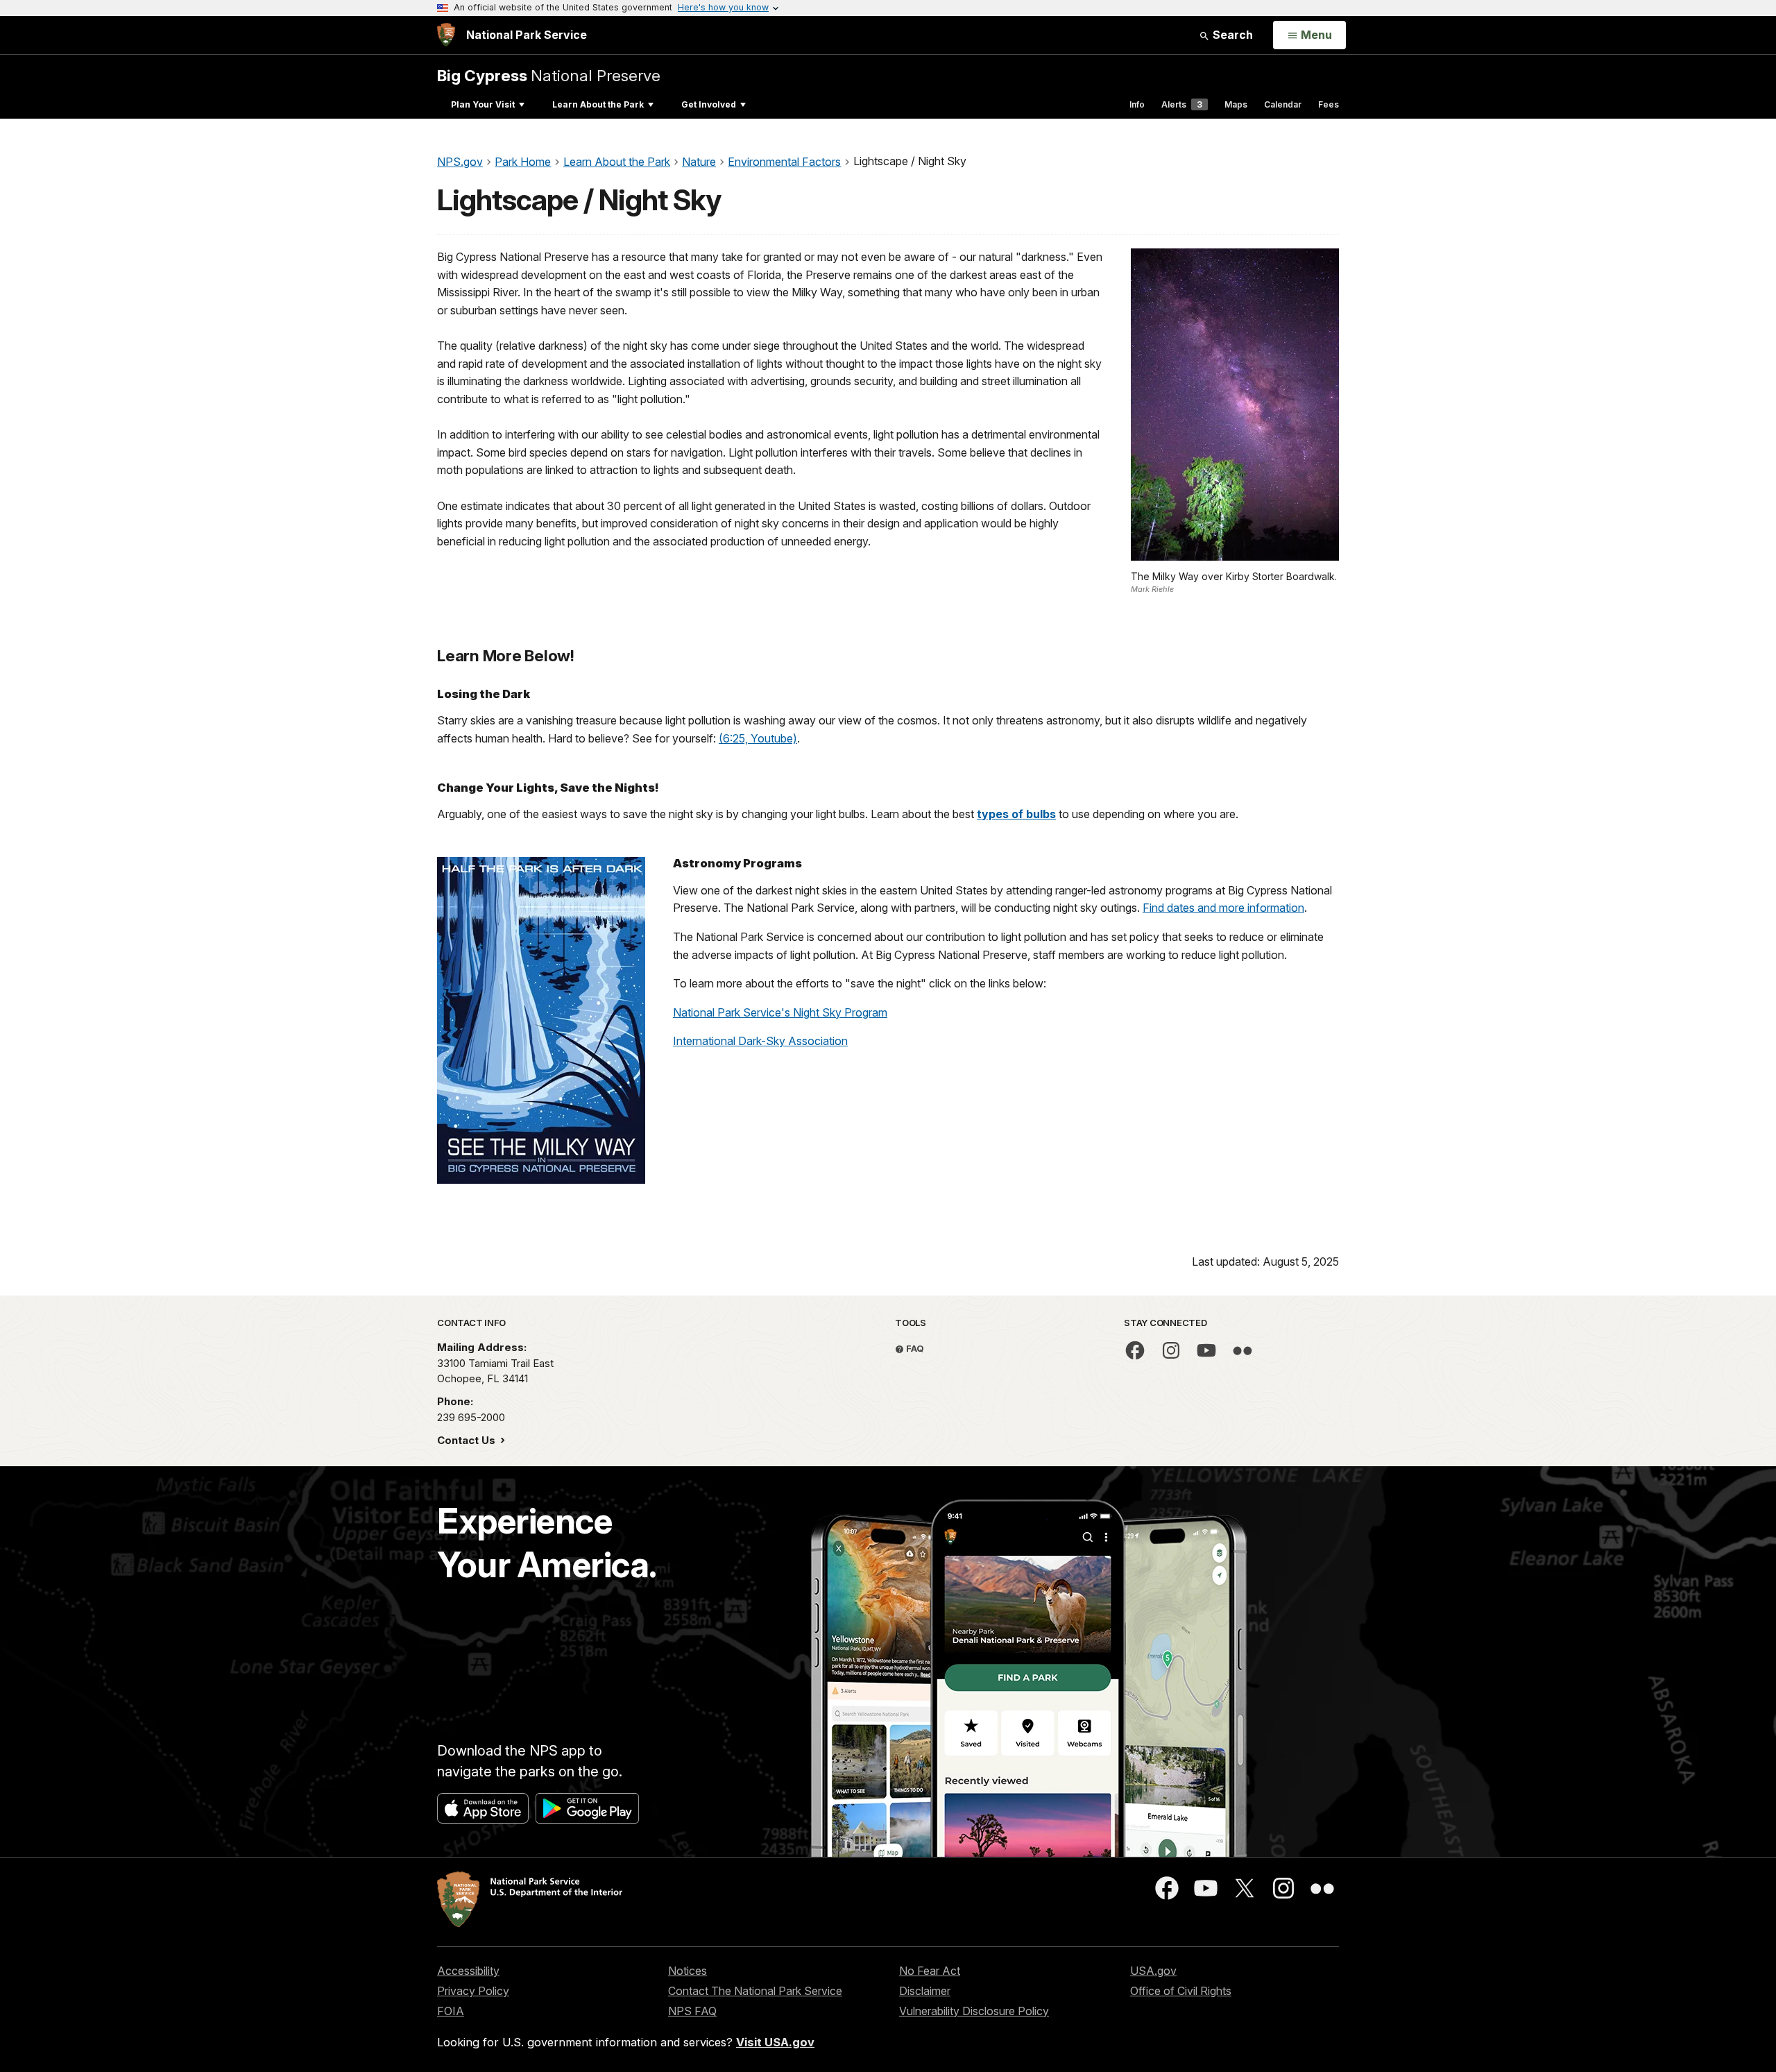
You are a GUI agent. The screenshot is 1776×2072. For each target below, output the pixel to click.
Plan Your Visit (483, 104)
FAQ (914, 1348)
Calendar (1283, 104)
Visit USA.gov (775, 2042)
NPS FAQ (692, 2011)
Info (1137, 104)
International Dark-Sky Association (760, 1041)
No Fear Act (930, 1971)
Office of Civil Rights (1181, 1991)
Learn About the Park (598, 104)
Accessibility (468, 1971)
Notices (688, 1971)
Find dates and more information (1223, 908)
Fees (1329, 104)
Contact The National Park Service (755, 1991)
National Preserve (549, 75)
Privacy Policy (473, 1991)
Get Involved (709, 104)
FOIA (451, 2011)
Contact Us (468, 1440)
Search (1231, 35)
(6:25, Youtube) (758, 738)
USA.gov (1153, 1971)
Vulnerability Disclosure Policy (974, 2011)
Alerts (1182, 104)
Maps (1236, 104)
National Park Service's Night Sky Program (780, 1012)
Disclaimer (925, 1991)
